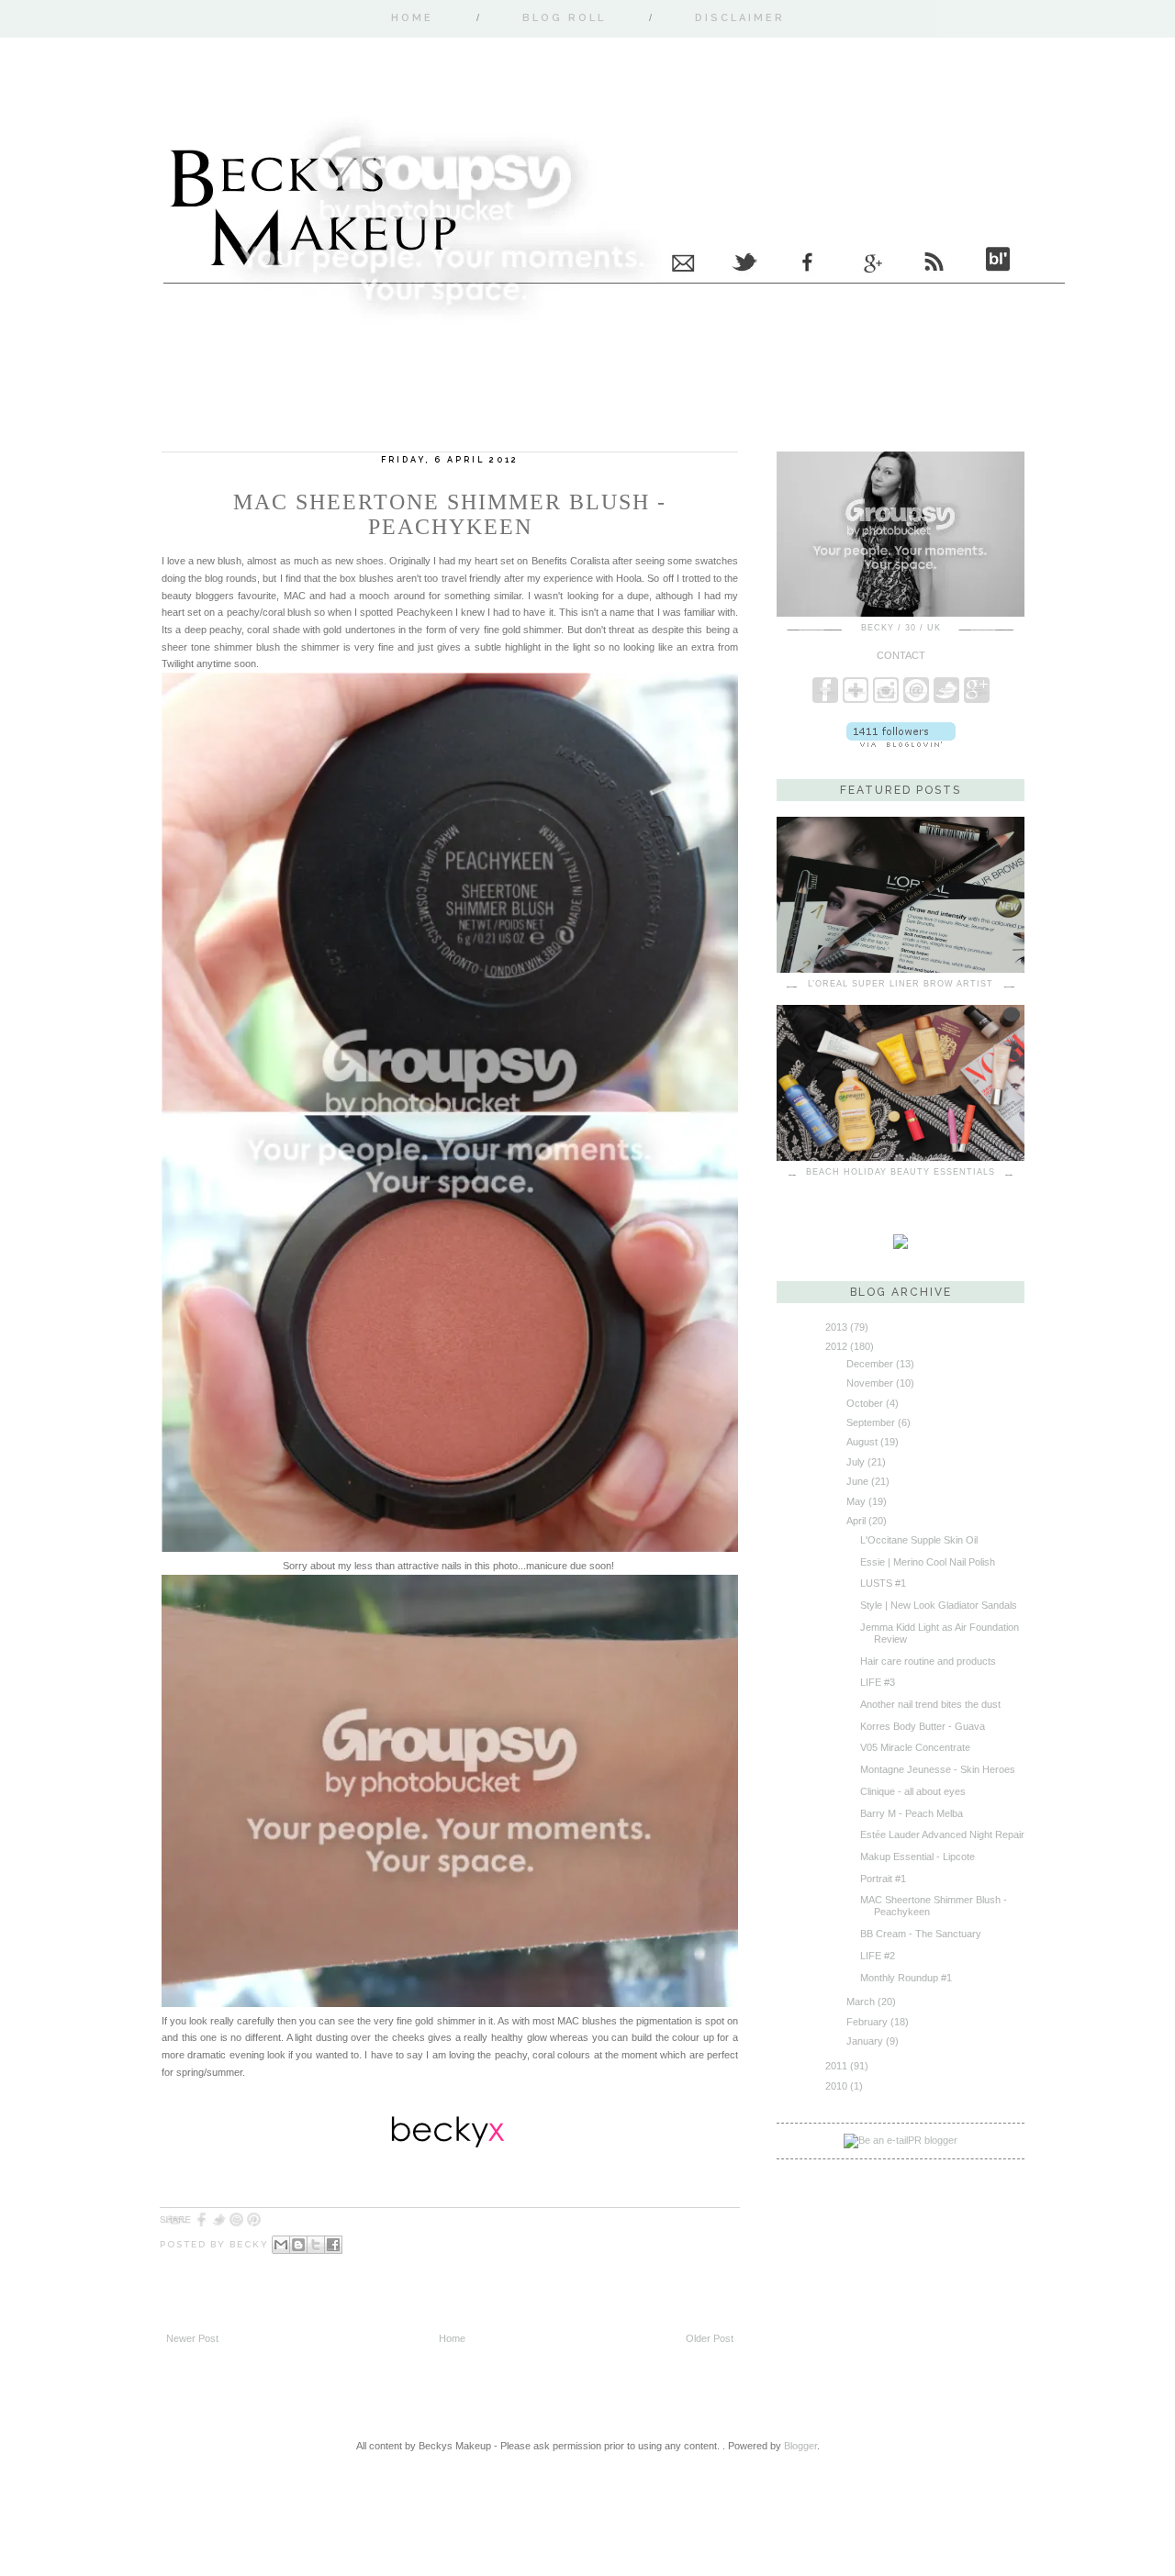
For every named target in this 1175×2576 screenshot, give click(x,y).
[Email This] (281, 2245)
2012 (836, 1346)
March (861, 2002)
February (867, 2022)
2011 (836, 2066)
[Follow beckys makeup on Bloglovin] (901, 743)
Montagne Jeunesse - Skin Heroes (938, 1769)
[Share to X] (316, 2245)
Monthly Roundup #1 (906, 1978)
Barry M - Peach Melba (912, 1813)
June (857, 1481)
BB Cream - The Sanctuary (921, 1934)
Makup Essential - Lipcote (918, 1857)
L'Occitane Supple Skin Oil (919, 1540)
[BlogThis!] (298, 2245)
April (856, 1521)
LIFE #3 (878, 1682)
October (865, 1403)
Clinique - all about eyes (913, 1791)
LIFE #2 (878, 1956)
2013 (836, 1327)
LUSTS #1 (883, 1583)
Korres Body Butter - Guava (923, 1726)
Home (412, 18)
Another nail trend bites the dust (930, 1704)
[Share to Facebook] (333, 2245)
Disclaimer (740, 18)
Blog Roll (564, 18)
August (862, 1442)
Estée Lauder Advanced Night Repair (942, 1834)
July (856, 1462)
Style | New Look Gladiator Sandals (939, 1605)
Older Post (710, 2338)
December (870, 1364)
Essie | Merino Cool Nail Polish (928, 1562)
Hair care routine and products (928, 1661)
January (865, 2041)
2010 (836, 2086)
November (870, 1383)
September (871, 1422)
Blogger (800, 2446)
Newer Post (192, 2338)
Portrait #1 (883, 1879)
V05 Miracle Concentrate (915, 1747)
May (856, 1501)
